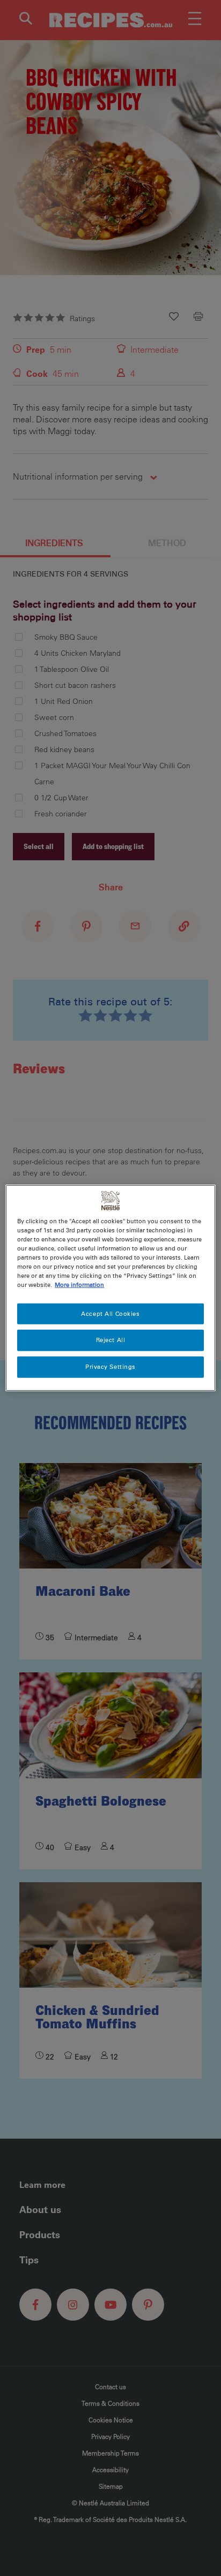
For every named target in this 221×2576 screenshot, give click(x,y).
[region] (110, 1288)
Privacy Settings (110, 1367)
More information (79, 1285)
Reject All (111, 1340)
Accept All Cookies (110, 1313)
